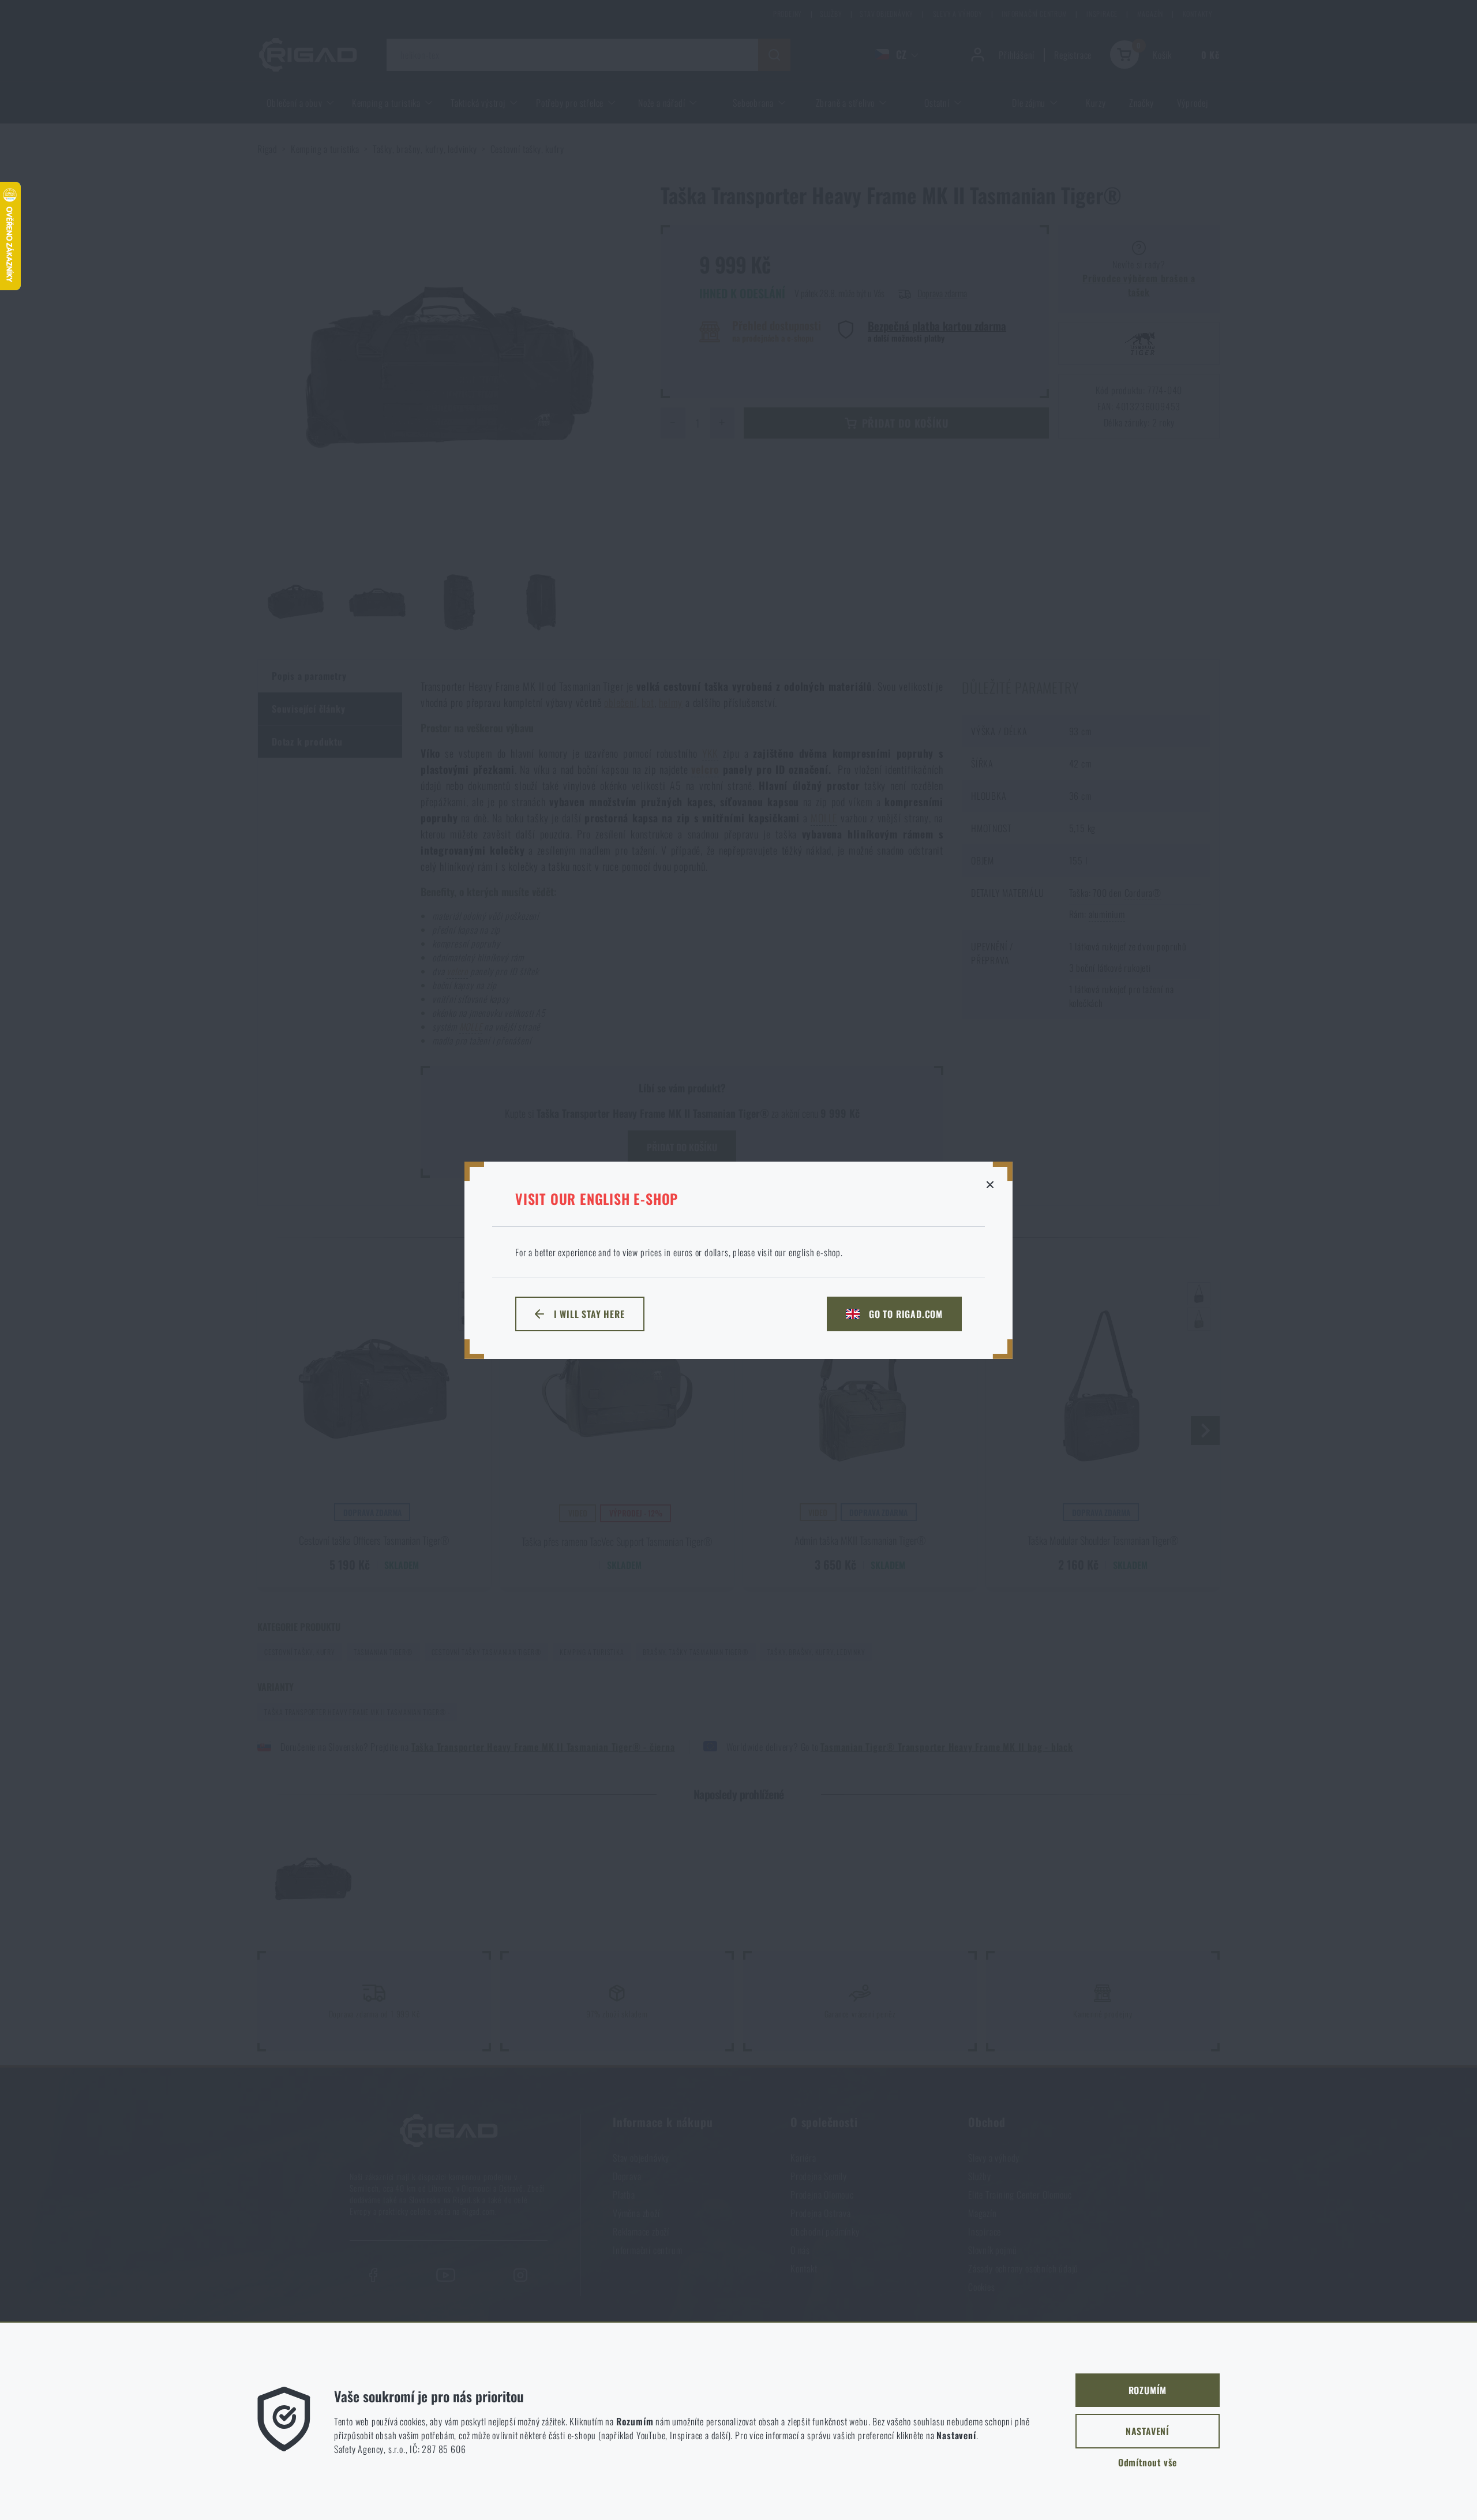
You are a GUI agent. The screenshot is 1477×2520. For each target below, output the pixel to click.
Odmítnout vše (1148, 2462)
